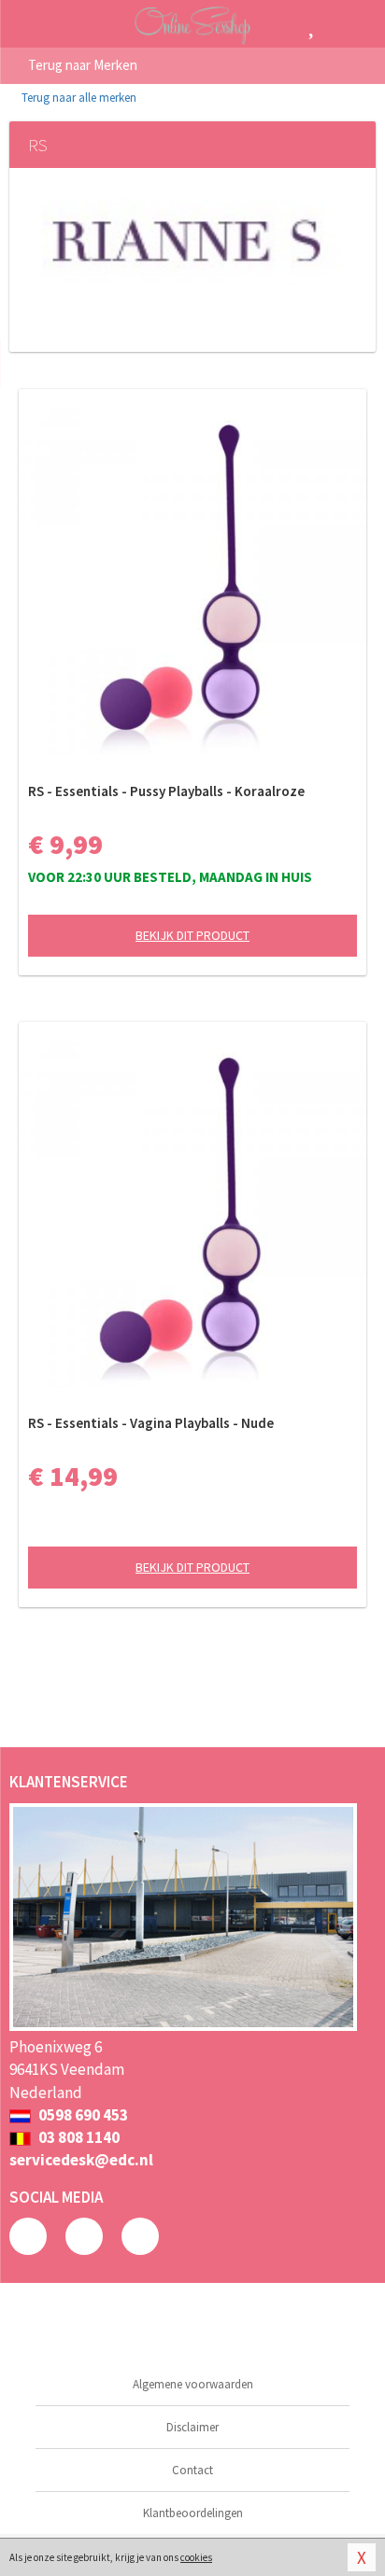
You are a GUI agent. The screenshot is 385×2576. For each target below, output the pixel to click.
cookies (196, 2557)
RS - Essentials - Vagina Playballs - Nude (151, 1423)
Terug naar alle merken (78, 98)
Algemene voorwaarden (193, 2384)
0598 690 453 (82, 2115)
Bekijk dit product (192, 935)
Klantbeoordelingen (193, 2513)
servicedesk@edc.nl (81, 2160)
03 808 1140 (78, 2137)
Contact (192, 2470)
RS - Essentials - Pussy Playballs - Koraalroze (166, 791)
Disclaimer (192, 2427)
